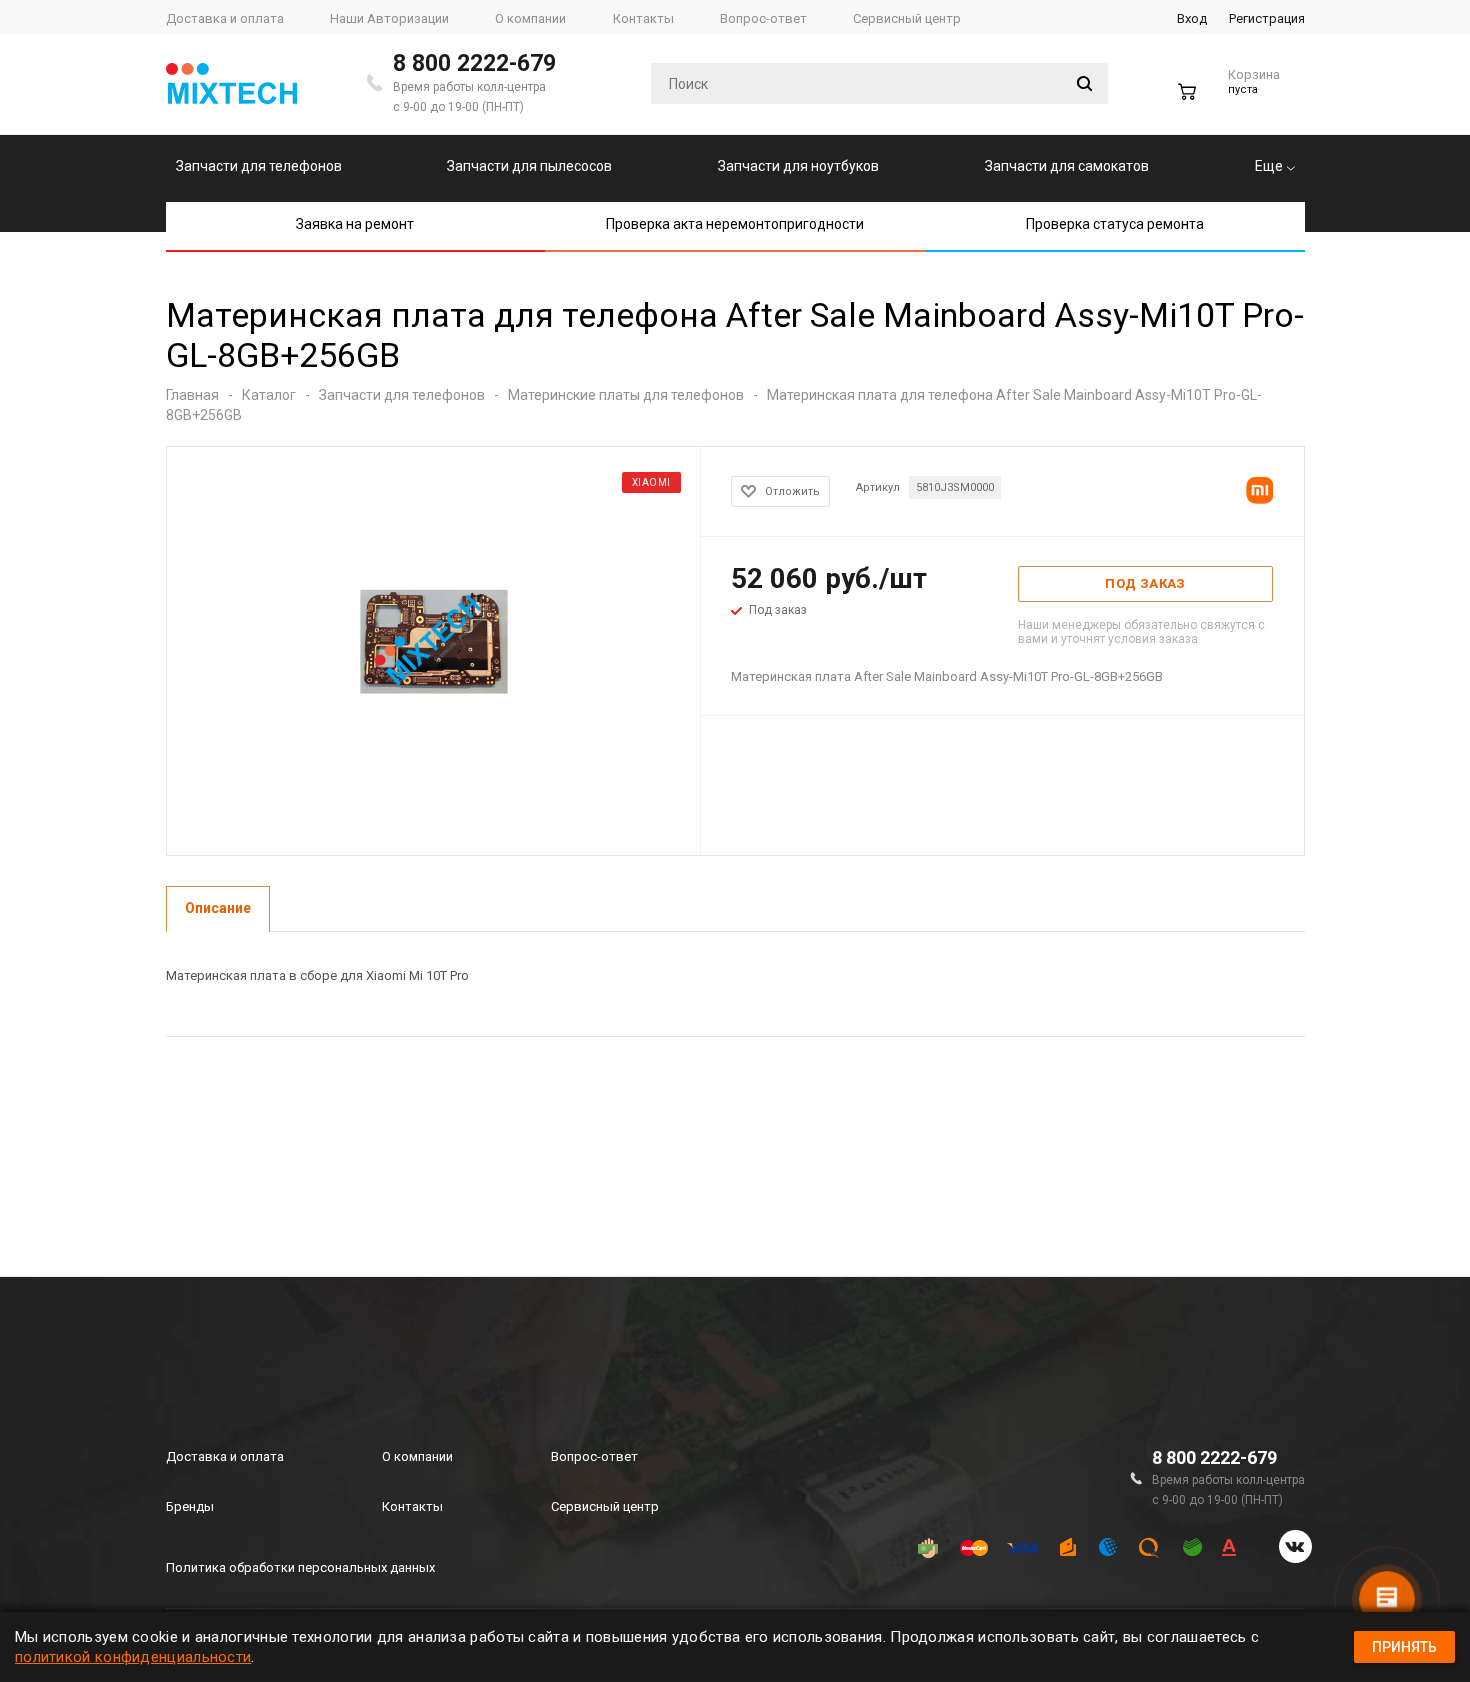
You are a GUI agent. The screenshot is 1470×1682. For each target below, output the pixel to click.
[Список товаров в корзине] (1231, 99)
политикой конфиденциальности (133, 1657)
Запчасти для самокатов (1067, 166)
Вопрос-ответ (594, 1456)
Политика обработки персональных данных (300, 1567)
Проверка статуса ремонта (1115, 224)
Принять (1404, 1647)
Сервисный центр (605, 1506)
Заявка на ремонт (355, 224)
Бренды (190, 1506)
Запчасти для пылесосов (529, 166)
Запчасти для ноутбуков (798, 166)
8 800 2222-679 (474, 63)
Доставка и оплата (225, 1456)
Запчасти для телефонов (259, 166)
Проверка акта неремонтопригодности (735, 224)
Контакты (412, 1506)
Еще (1270, 166)
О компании (417, 1456)
